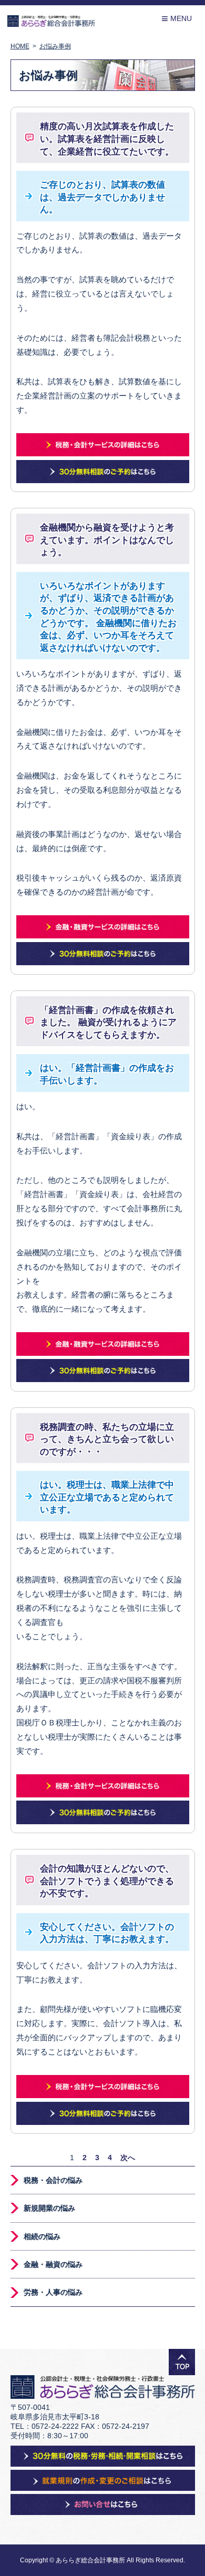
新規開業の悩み (49, 2208)
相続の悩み (42, 2236)
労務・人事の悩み (53, 2292)
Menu (177, 19)
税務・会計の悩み (53, 2180)
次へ (128, 2158)
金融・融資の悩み (53, 2264)
